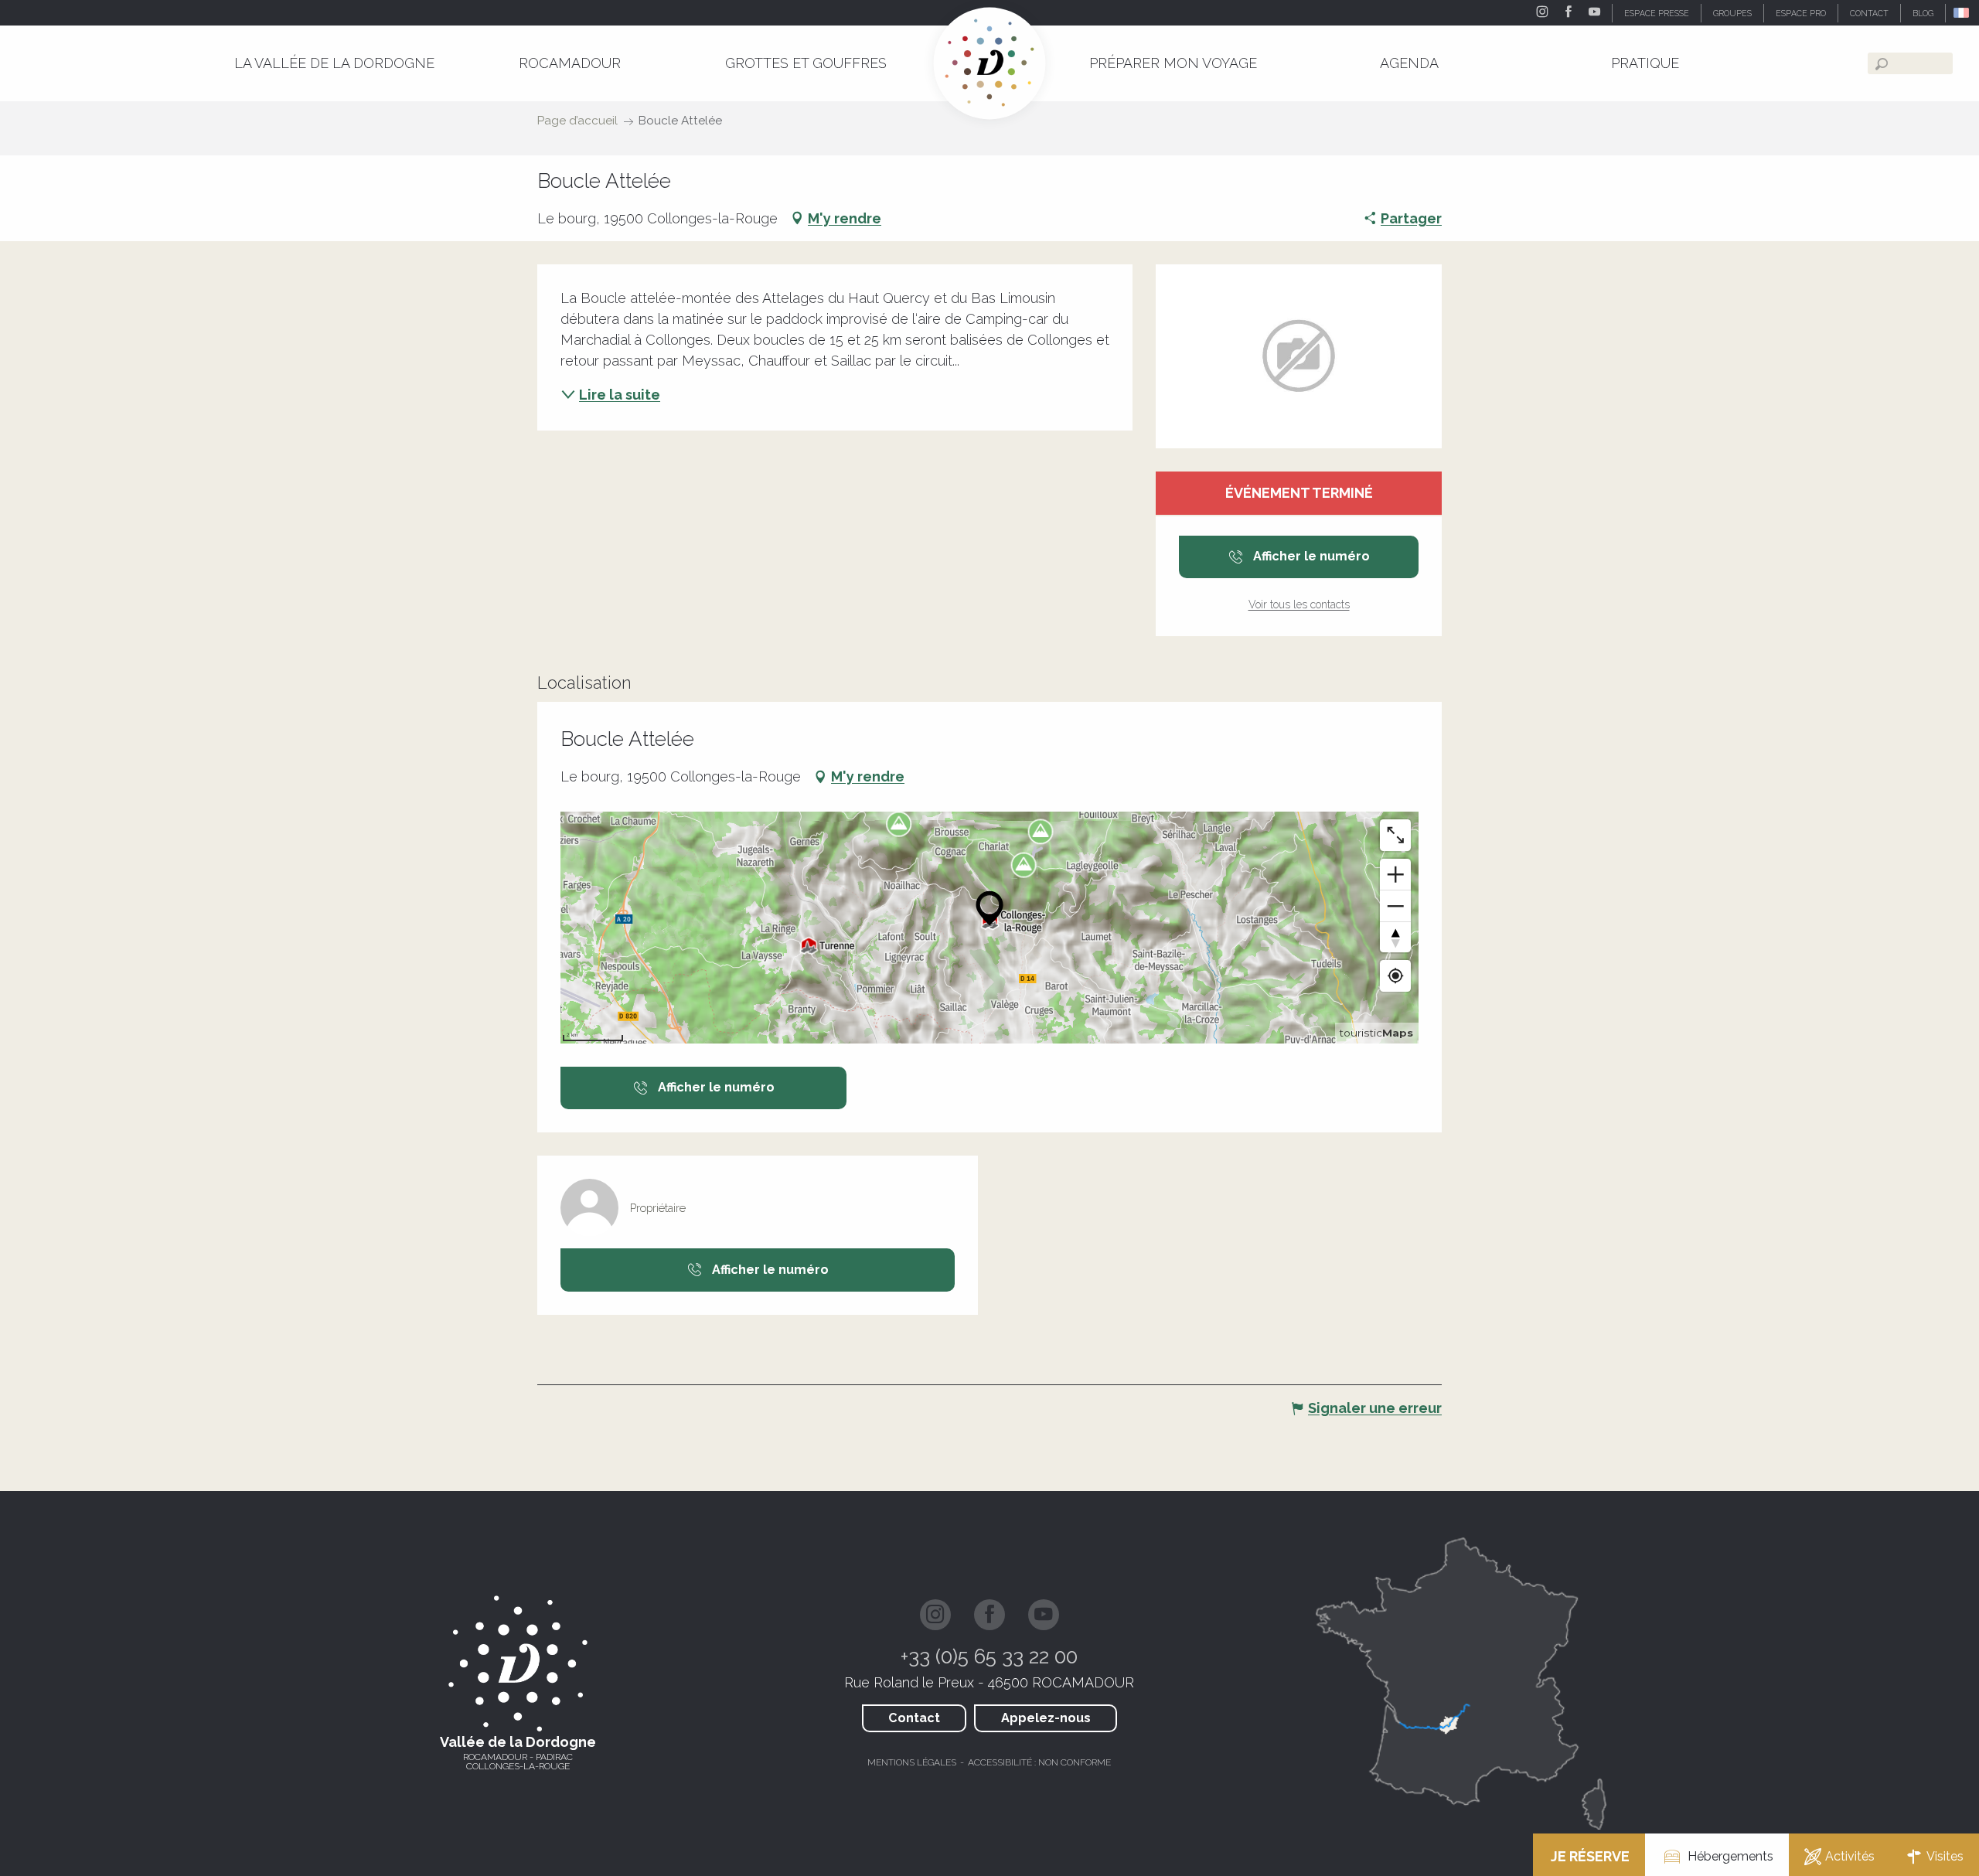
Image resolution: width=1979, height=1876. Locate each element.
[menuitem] (334, 63)
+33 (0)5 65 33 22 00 (989, 1656)
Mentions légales (912, 1762)
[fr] (1962, 13)
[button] (1962, 13)
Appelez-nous (1046, 1718)
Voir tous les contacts (1299, 604)
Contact (914, 1718)
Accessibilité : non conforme (1039, 1762)
